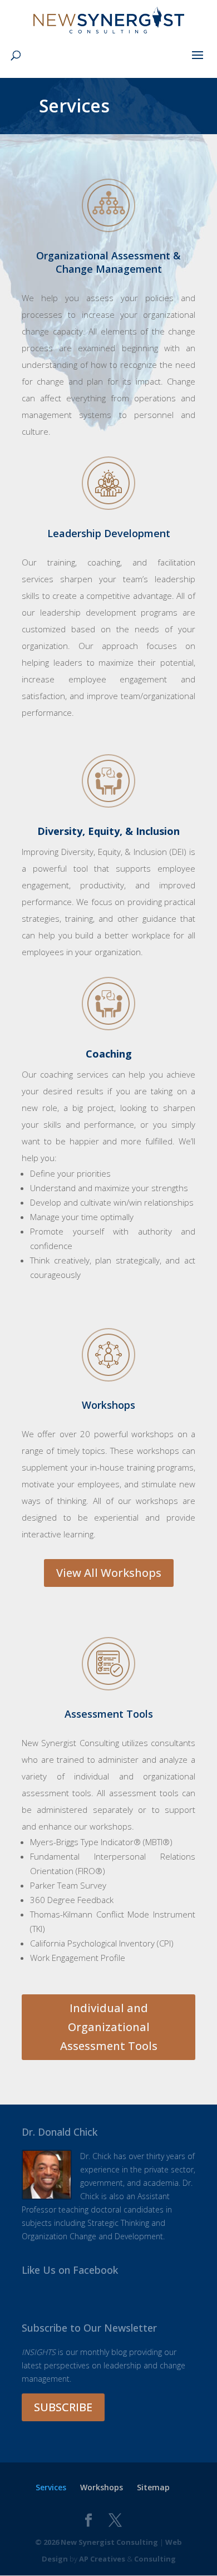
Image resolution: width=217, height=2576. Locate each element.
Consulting (155, 2559)
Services (51, 2487)
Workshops (102, 2487)
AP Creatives (102, 2559)
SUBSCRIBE (63, 2407)
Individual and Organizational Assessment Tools (109, 2027)
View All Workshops (109, 1573)
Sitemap (153, 2487)
